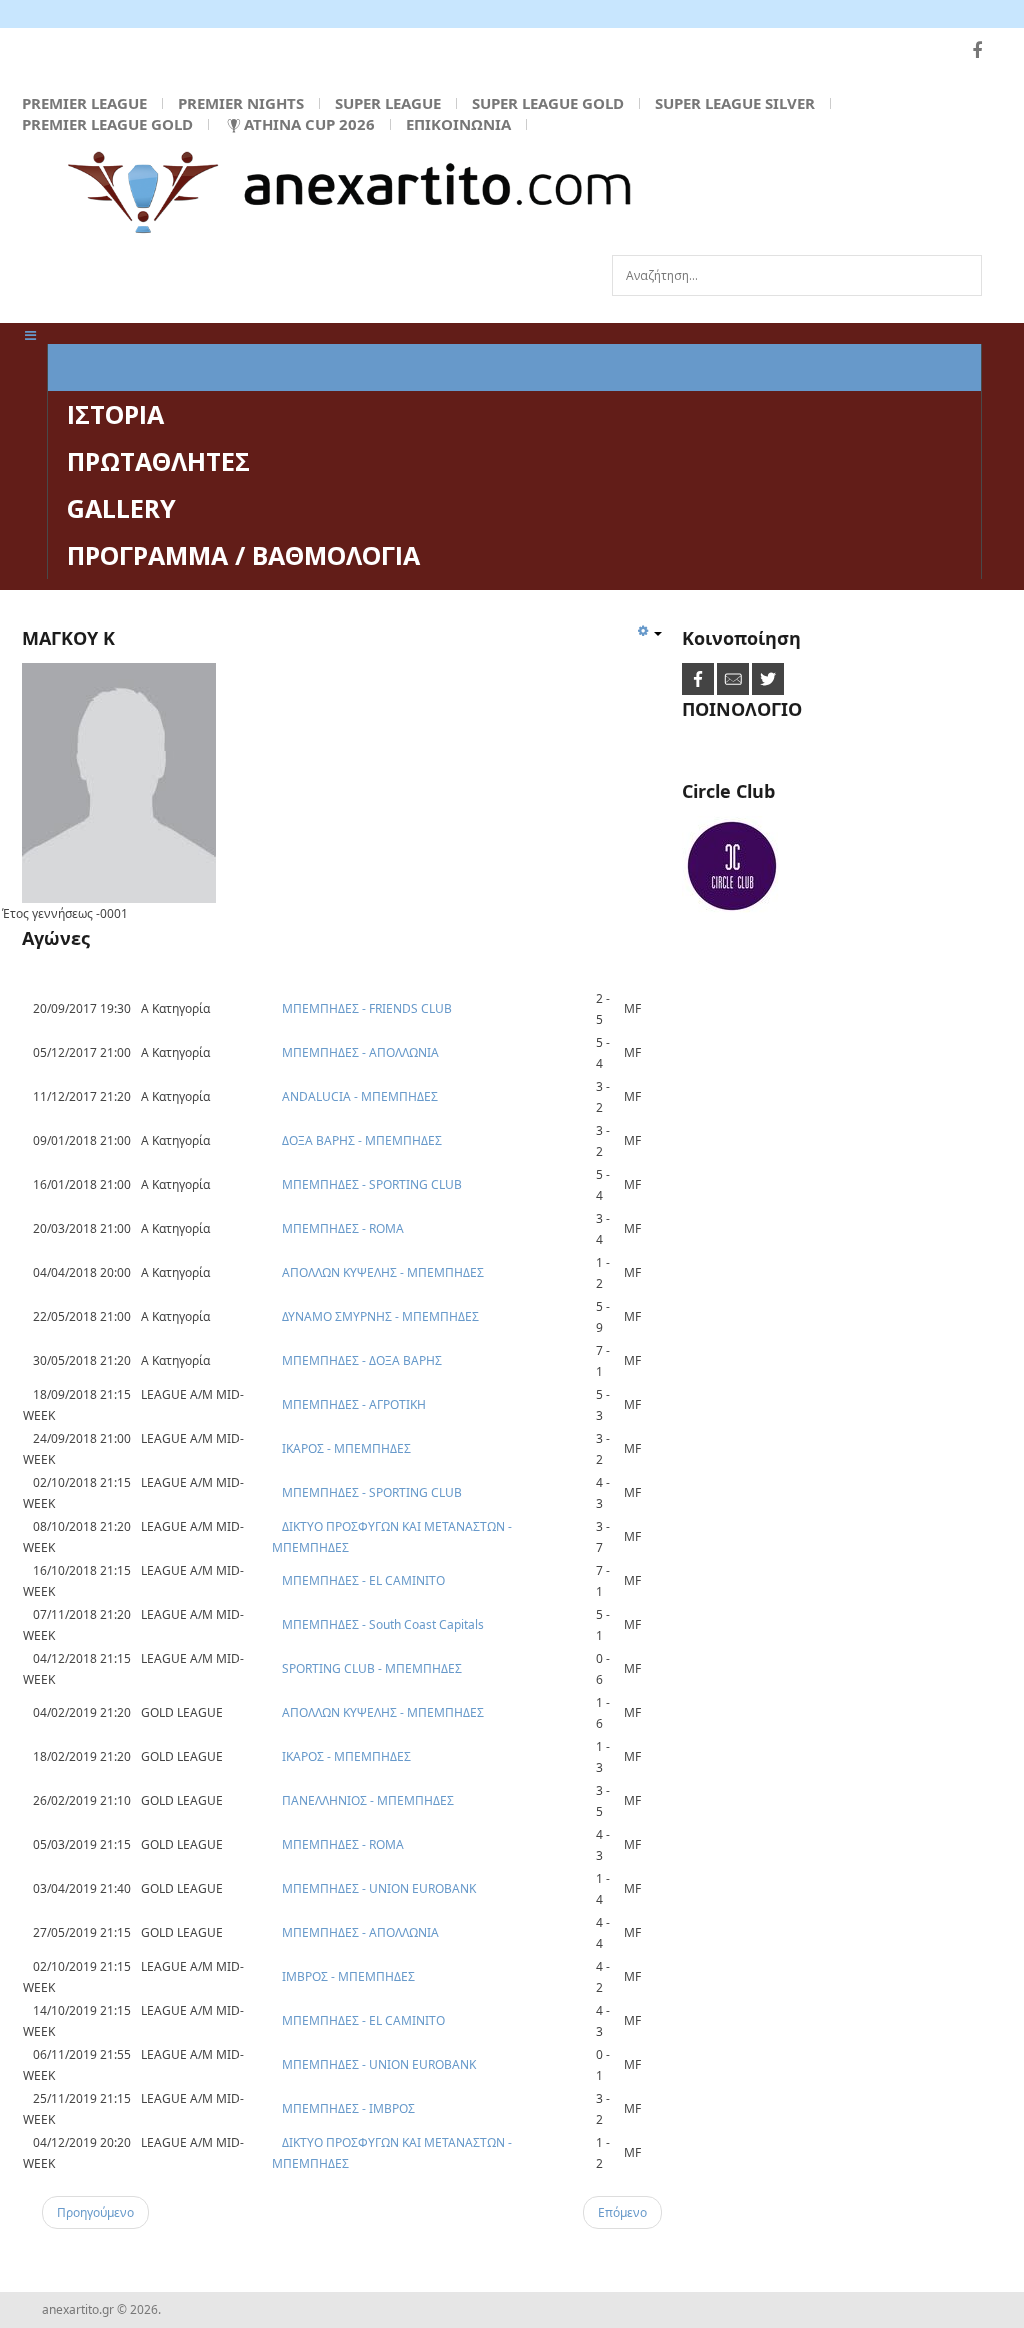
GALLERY (121, 508)
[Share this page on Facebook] (699, 677)
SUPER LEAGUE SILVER (735, 103)
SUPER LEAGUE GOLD (548, 103)
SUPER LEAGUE (388, 103)
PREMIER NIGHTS (241, 103)
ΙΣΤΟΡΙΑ (115, 414)
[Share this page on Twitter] (768, 677)
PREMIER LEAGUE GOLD (107, 124)
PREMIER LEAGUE (84, 103)
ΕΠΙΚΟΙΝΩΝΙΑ (458, 124)
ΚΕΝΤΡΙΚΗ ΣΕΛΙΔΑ (175, 367)
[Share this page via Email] (734, 677)
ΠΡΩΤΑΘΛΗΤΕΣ (158, 461)
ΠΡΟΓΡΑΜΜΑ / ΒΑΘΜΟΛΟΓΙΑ (243, 555)
